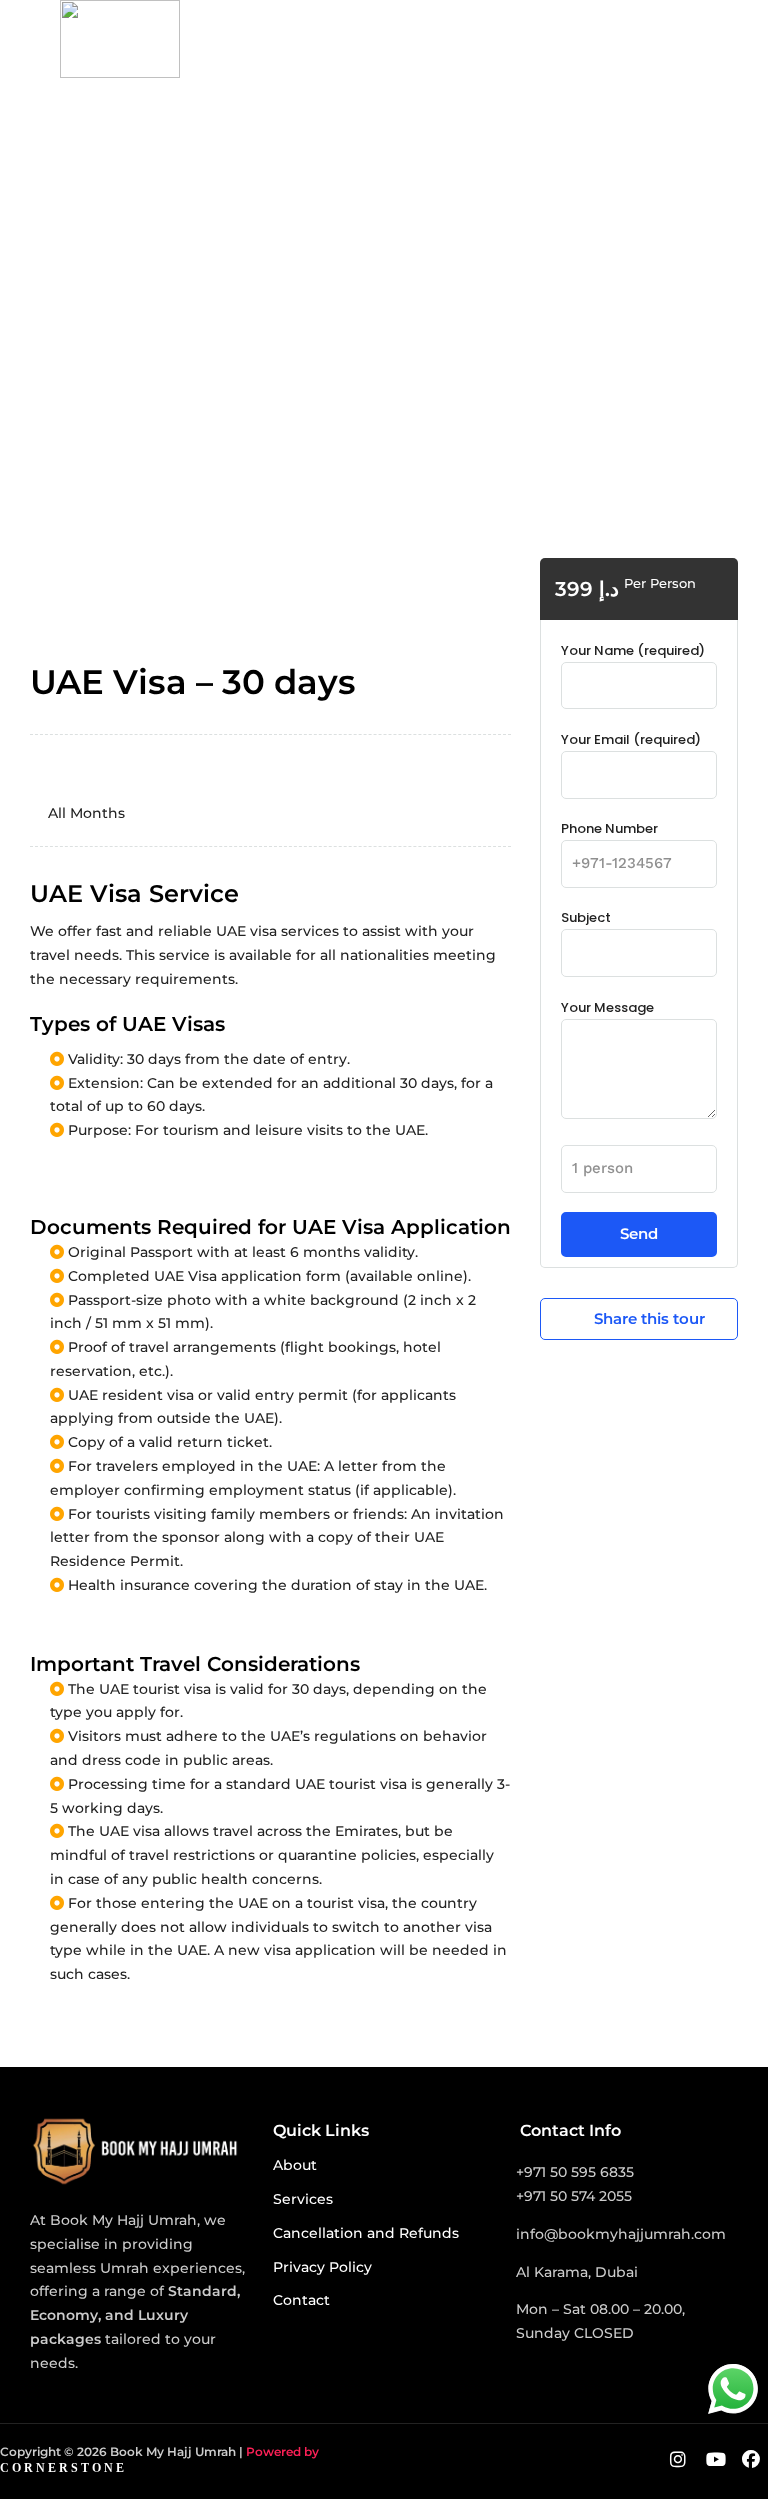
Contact (301, 2300)
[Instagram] (678, 2461)
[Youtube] (716, 2461)
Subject (586, 917)
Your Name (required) (633, 650)
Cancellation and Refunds (366, 2233)
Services (303, 2199)
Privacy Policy (322, 2267)
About (295, 2165)
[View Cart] (713, 32)
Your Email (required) (631, 739)
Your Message (607, 1007)
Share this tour (649, 1318)
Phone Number (609, 828)
